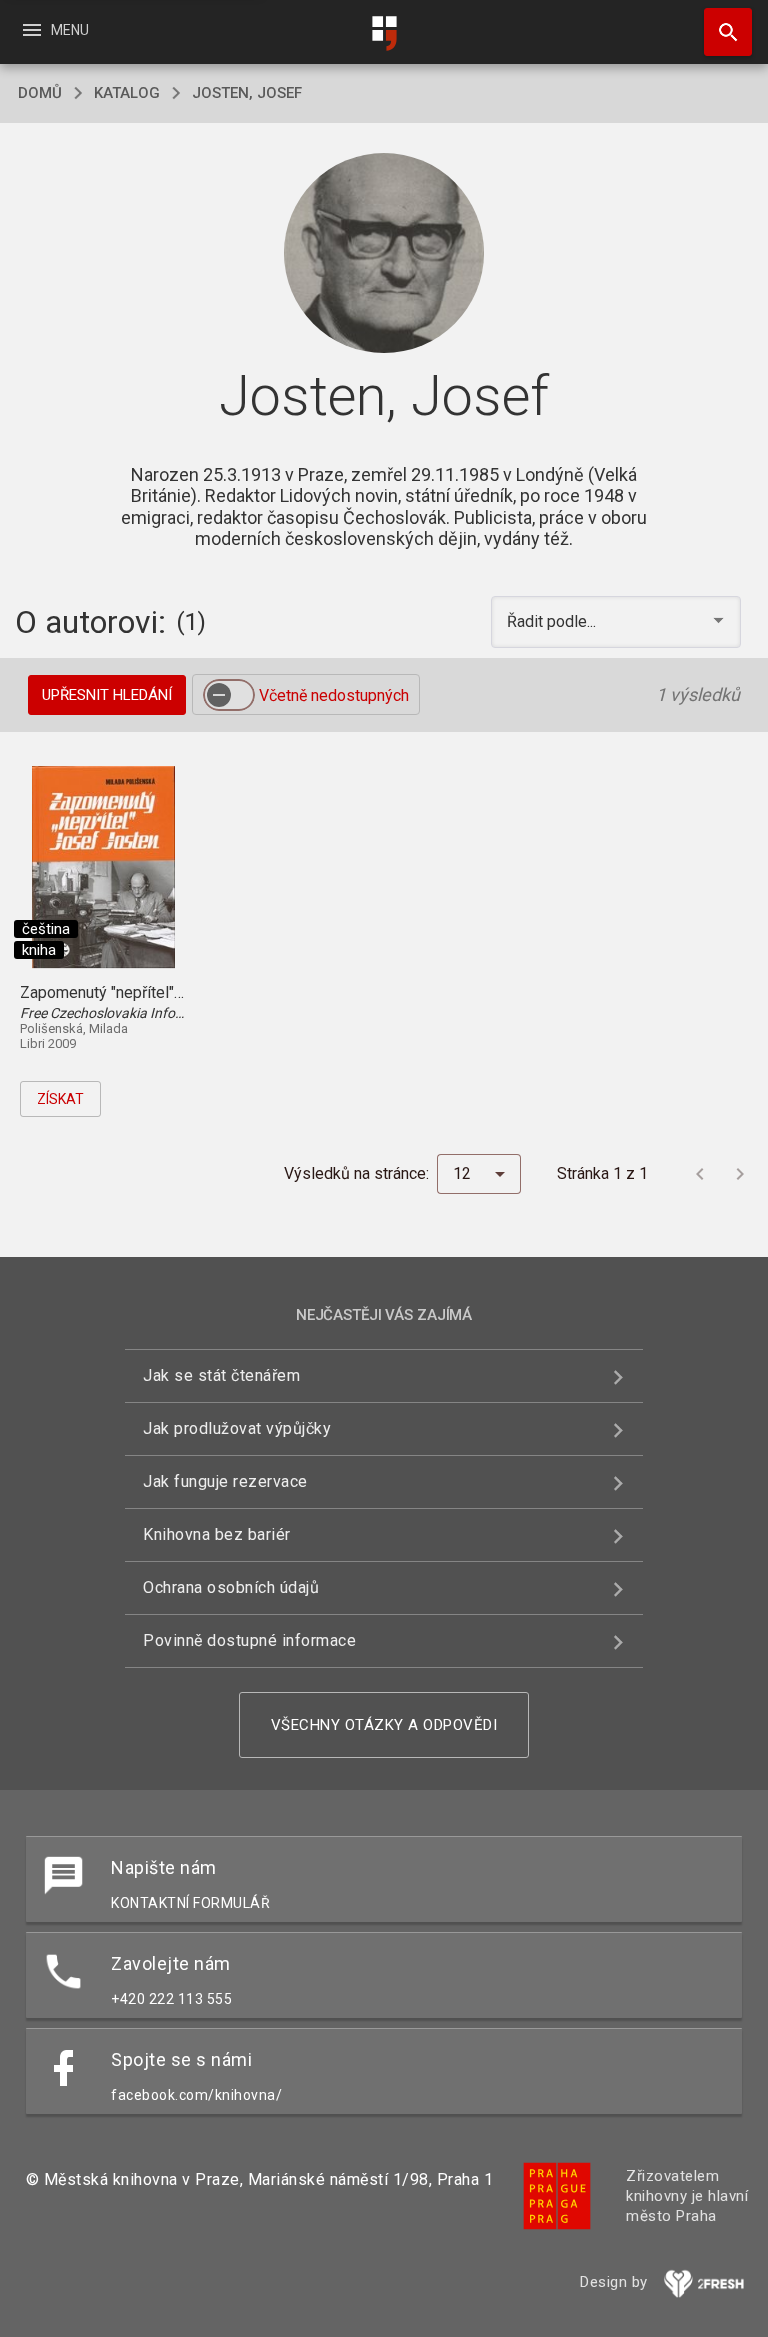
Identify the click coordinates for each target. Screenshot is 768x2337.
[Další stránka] (740, 1174)
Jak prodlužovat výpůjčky (237, 1428)
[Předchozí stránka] (700, 1174)
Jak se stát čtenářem (221, 1375)
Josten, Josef (247, 93)
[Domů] (384, 33)
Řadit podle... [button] (553, 621)
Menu (54, 30)
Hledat (721, 32)
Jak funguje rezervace (225, 1481)
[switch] (229, 695)
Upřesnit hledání (107, 695)
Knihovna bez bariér (217, 1534)
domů (40, 93)
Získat (60, 1099)
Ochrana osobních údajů (231, 1587)
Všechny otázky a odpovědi (384, 1725)
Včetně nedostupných (334, 695)
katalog (127, 93)
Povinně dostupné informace (249, 1640)
